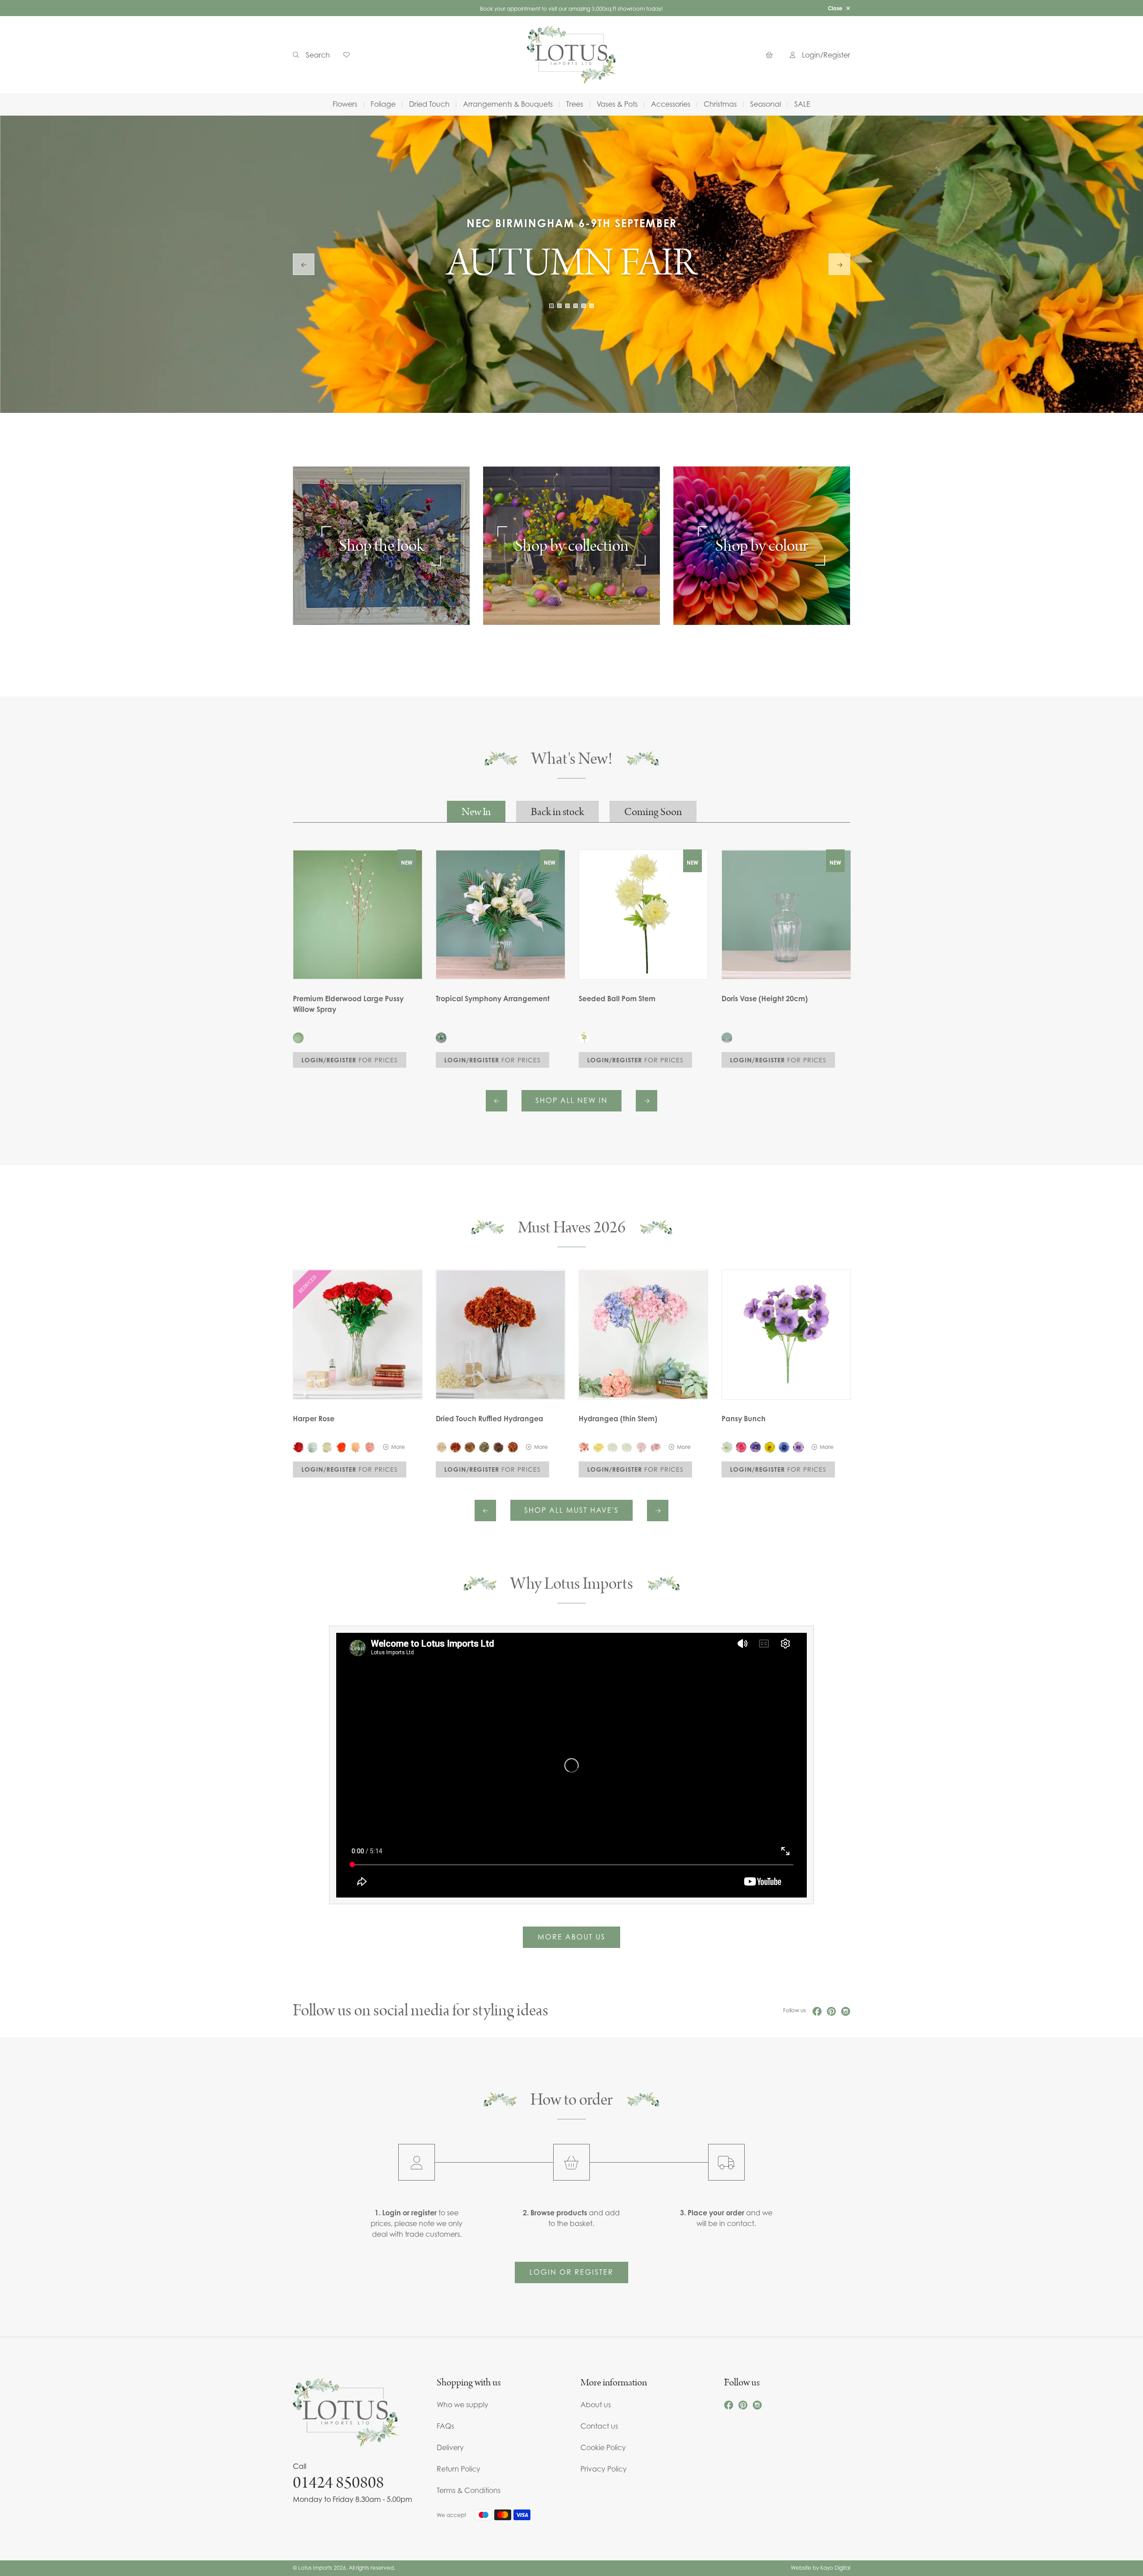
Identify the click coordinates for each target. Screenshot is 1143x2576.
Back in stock (557, 812)
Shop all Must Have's (571, 1510)
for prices (350, 1060)
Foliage (383, 104)
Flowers (345, 104)
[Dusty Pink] (641, 1447)
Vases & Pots (617, 104)
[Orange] (341, 1447)
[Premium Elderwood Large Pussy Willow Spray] (298, 1038)
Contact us (599, 2426)
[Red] (298, 1447)
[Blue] (784, 1447)
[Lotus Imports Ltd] (571, 55)
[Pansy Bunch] (786, 1335)
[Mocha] (498, 1447)
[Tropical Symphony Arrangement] (441, 1038)
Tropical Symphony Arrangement (493, 999)
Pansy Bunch (744, 1419)
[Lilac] (655, 1447)
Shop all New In (571, 1100)
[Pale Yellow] (598, 1447)
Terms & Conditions (469, 2490)
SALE (802, 104)
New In (476, 812)
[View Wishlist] (350, 55)
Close (835, 8)
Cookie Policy (603, 2447)
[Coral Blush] (584, 1447)
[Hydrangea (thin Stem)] (643, 1335)
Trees (575, 104)
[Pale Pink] (370, 1447)
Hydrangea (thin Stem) (618, 1419)
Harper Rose (314, 1419)
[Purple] (755, 1447)
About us (596, 2405)
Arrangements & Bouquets (508, 104)
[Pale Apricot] (355, 1447)
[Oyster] (441, 1447)
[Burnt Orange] (455, 1447)
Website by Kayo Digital (820, 2568)
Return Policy (459, 2469)
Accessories (671, 104)
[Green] (484, 1447)
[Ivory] (327, 1447)
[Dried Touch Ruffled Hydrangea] (501, 1335)
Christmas (720, 104)
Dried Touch (429, 104)
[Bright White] (627, 1447)
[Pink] (741, 1447)
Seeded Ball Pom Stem (617, 999)
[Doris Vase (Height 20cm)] (727, 1038)
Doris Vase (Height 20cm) (765, 999)
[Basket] (771, 55)
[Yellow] (770, 1447)
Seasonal (765, 104)
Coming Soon (653, 812)
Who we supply (463, 2405)
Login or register (571, 2272)
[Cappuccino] (470, 1447)
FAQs (445, 2426)
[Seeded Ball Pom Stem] (584, 1038)
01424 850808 (338, 2483)
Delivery (450, 2447)
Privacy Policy (604, 2469)
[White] (313, 1447)
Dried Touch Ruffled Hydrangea (490, 1419)
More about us (571, 1937)
